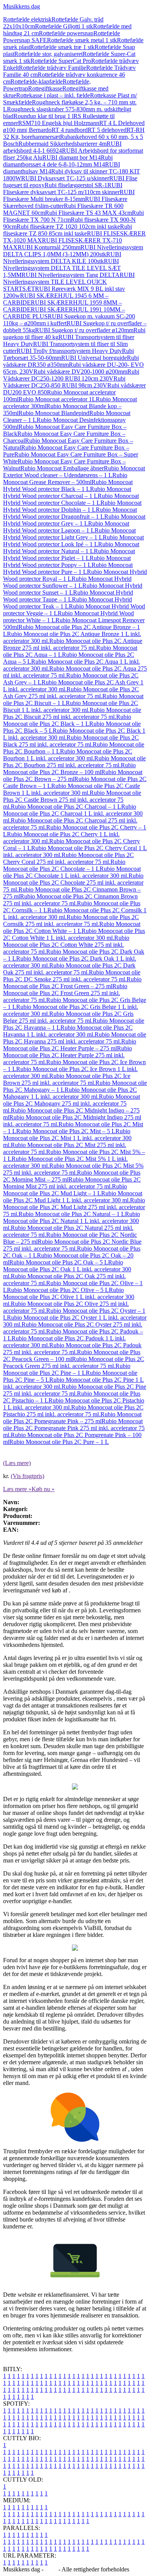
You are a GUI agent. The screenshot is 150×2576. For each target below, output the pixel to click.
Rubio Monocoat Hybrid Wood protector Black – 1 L (68, 485)
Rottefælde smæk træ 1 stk (62, 47)
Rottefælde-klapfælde (37, 82)
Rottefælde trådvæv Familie (52, 68)
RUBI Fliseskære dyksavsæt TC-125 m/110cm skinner (63, 189)
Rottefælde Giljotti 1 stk (64, 26)
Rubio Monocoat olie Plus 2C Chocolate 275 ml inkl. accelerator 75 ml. (73, 883)
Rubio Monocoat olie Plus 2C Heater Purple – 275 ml (70, 1045)
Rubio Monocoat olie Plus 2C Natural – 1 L (72, 1214)
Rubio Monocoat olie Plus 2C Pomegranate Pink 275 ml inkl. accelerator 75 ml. (74, 1428)
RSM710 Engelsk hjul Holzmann (59, 123)
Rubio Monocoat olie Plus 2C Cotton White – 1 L (72, 927)
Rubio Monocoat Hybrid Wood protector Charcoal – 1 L (67, 492)
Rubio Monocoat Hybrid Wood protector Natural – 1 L (71, 548)
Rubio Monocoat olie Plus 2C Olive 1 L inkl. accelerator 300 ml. (69, 1297)
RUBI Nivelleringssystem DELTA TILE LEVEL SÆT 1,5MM (62, 268)
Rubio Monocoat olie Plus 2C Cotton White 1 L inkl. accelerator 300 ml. (74, 934)
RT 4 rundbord (70, 130)
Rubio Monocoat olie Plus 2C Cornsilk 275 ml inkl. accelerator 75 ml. (71, 920)
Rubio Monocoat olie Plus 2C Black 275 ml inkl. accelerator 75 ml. (71, 741)
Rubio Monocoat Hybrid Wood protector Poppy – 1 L (67, 561)
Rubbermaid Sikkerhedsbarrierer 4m (62, 144)
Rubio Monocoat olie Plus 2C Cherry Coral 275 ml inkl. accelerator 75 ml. (68, 858)
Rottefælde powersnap (66, 33)
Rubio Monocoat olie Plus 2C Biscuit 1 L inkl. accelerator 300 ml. (71, 706)
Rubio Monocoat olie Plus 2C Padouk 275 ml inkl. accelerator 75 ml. (72, 1349)
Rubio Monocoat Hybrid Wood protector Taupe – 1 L (68, 596)
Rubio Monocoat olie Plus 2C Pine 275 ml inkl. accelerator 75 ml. (75, 1390)
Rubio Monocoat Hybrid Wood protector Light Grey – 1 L (69, 534)
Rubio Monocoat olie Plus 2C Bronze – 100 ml (69, 769)
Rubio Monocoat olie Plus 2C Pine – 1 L (67, 1369)
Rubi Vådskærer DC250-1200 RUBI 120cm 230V (71, 375)
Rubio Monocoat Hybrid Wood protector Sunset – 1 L (73, 589)
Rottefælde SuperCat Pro (61, 61)
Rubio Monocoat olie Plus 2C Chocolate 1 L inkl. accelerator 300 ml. (72, 872)
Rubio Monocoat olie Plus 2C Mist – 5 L (66, 1131)
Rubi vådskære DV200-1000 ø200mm (80, 372)
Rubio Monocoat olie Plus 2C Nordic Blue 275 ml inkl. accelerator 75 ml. (72, 1245)
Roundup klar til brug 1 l (43, 116)
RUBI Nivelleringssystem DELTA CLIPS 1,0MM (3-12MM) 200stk (73, 251)
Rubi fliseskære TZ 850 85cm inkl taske (67, 230)
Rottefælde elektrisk (27, 19)
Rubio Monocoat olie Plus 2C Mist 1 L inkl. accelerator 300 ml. (67, 1138)
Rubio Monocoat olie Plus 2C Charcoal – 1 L (66, 807)
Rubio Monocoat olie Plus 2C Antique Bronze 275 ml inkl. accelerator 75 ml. (73, 644)
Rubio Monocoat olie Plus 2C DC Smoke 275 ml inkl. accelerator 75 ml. (72, 976)
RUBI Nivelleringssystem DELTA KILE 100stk (62, 258)
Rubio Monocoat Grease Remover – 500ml (65, 479)
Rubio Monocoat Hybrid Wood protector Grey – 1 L (74, 520)
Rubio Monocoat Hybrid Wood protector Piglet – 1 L (69, 555)
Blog (51, 2569)
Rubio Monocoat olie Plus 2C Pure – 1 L (59, 1442)
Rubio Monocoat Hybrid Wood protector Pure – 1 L (68, 568)
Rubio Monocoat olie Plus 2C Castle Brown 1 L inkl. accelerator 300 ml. (72, 789)
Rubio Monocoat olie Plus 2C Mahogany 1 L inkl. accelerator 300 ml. (70, 1093)
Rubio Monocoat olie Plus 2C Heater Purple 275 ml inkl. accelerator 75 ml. (67, 1055)
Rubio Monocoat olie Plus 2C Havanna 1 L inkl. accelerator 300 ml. (68, 1031)
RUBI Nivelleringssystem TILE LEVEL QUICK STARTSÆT (69, 282)
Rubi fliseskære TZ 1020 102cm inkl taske (68, 227)
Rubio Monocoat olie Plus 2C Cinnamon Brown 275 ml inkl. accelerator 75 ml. (70, 900)
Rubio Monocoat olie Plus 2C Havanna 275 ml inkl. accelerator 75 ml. (75, 1038)
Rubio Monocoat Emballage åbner (62, 468)
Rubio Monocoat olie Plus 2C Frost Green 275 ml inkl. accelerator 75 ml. (65, 993)
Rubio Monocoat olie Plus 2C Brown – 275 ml (73, 775)
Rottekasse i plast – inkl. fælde (53, 95)
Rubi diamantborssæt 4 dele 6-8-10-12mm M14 (58, 161)
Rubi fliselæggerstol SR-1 (76, 185)
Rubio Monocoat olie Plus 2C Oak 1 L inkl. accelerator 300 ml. (67, 1269)
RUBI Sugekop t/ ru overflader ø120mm (84, 330)
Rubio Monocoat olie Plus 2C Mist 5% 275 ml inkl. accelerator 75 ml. (73, 1169)
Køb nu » (43, 1489)
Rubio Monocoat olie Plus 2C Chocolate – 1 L (64, 865)
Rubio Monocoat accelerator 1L (57, 399)
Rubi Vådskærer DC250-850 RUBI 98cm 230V (64, 382)
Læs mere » (17, 1489)
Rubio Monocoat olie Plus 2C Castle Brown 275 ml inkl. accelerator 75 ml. (72, 800)
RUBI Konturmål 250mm (49, 247)
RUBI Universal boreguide (94, 358)
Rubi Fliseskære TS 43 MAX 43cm (88, 213)
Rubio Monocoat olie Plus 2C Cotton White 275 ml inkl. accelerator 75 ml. (66, 945)
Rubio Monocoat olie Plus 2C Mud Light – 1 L (65, 1190)
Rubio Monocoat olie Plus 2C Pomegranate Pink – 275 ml (72, 1418)
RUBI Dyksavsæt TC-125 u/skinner (65, 178)
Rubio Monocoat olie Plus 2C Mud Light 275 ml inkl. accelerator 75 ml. (74, 1207)
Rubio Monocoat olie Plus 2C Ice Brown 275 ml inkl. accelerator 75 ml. (67, 1079)
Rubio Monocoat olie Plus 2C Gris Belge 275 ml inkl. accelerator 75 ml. (68, 1017)
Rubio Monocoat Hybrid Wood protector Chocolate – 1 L (71, 499)
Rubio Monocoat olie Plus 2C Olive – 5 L (58, 1290)
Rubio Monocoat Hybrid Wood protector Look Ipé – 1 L (73, 541)
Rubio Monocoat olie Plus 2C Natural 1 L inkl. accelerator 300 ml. (72, 1221)
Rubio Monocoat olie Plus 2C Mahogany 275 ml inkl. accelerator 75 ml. (72, 1103)
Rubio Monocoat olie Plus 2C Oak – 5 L (59, 1262)
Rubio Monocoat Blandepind (54, 413)
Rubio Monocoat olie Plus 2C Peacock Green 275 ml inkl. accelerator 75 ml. (74, 1362)
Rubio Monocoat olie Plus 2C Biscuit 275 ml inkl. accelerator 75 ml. (72, 713)
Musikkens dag (22, 6)
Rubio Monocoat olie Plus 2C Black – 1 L (67, 720)
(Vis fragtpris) (27, 1476)
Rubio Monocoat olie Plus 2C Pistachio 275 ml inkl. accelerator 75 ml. (73, 1411)
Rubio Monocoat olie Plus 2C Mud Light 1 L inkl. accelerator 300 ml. (73, 1197)
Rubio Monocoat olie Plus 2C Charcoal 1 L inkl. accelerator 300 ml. (73, 813)
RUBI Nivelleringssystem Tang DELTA (71, 275)
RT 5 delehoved (107, 130)
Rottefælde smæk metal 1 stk (82, 40)
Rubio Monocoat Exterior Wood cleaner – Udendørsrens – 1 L (74, 472)
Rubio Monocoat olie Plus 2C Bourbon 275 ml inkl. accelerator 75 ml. (74, 762)
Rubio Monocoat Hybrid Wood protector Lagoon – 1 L (66, 527)
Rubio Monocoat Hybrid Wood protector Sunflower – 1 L (67, 582)
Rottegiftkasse (45, 88)
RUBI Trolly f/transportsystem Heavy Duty (69, 351)
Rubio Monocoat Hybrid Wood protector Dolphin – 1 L (72, 506)
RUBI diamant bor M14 (72, 157)
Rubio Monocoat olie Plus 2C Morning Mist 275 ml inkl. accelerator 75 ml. (72, 1183)
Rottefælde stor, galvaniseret (48, 54)
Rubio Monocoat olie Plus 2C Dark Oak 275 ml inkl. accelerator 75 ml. (69, 969)
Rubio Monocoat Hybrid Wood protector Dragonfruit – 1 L (70, 513)
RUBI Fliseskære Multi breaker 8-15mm (69, 195)
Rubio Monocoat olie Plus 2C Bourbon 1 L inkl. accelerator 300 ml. (68, 755)
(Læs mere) (17, 1463)
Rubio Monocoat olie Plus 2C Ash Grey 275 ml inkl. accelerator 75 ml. (71, 693)
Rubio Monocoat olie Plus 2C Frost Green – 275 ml (72, 983)
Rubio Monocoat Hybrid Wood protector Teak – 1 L (67, 603)
